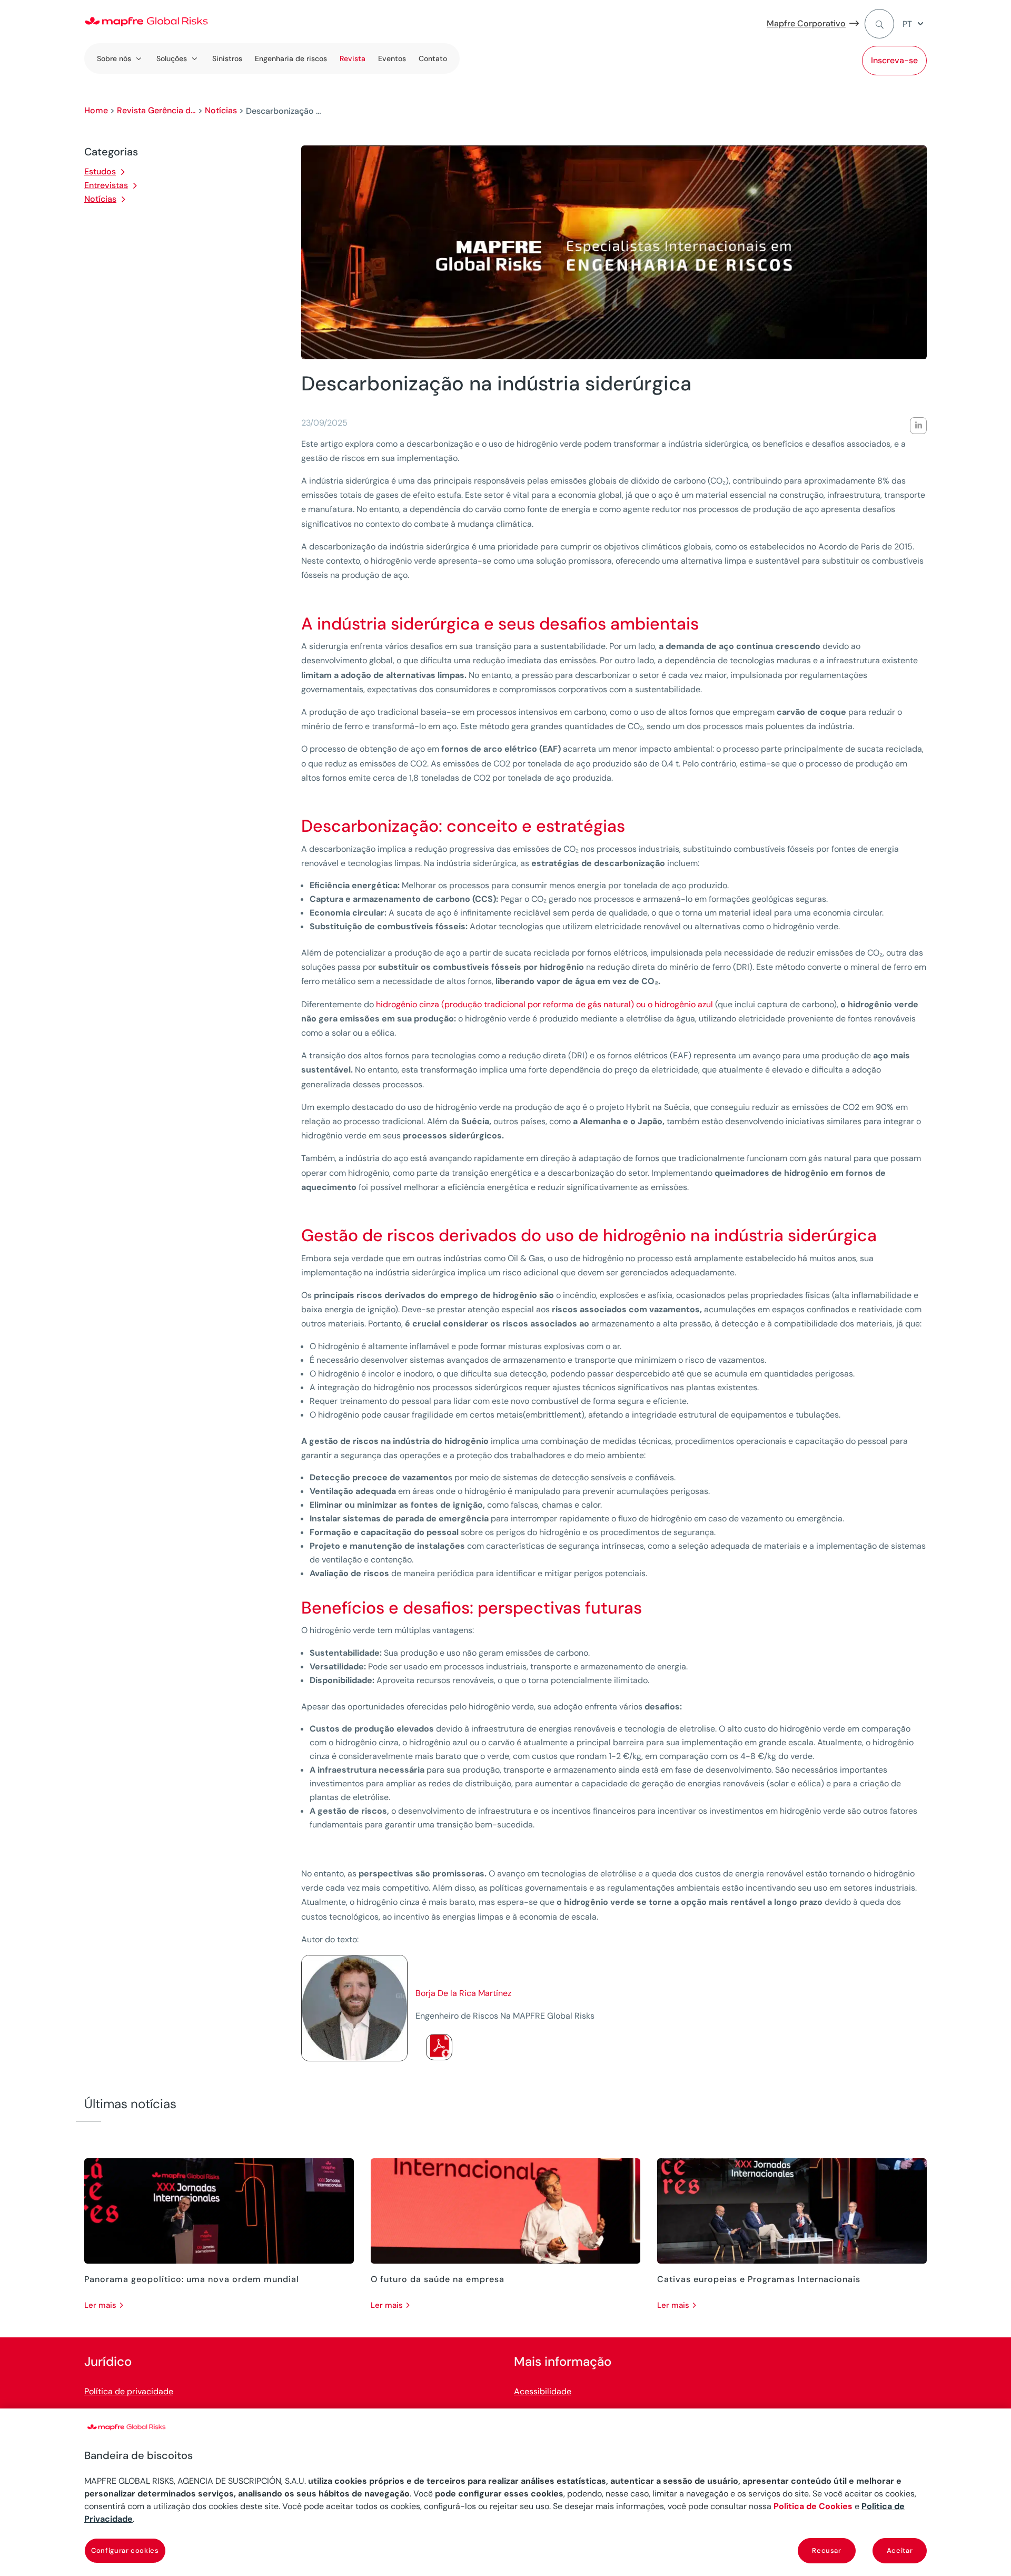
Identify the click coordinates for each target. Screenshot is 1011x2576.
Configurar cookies (125, 2550)
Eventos (392, 58)
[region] (506, 2492)
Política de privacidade (129, 2391)
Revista (353, 58)
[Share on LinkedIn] (918, 426)
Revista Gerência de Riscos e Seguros (156, 110)
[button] (915, 24)
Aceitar (900, 2550)
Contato (433, 58)
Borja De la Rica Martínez (463, 1993)
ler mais (100, 2305)
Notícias (221, 110)
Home (96, 110)
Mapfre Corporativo (806, 23)
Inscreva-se (894, 60)
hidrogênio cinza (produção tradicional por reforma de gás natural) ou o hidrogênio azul (544, 1004)
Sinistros (227, 58)
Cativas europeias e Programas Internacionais (759, 2279)
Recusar (827, 2550)
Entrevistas (106, 185)
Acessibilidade (543, 2391)
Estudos (100, 171)
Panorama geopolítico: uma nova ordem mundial (192, 2279)
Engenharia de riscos (291, 58)
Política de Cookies (813, 2506)
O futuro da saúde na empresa (438, 2279)
